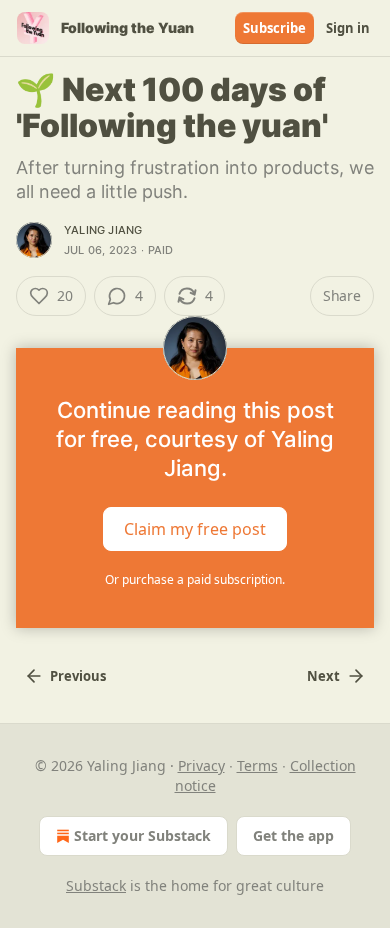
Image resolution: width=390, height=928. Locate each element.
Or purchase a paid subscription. (195, 579)
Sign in (348, 28)
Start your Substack (142, 835)
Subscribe (274, 28)
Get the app (293, 835)
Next (323, 676)
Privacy (201, 765)
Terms (257, 765)
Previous (78, 676)
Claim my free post (195, 529)
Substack (96, 885)
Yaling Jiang (103, 230)
